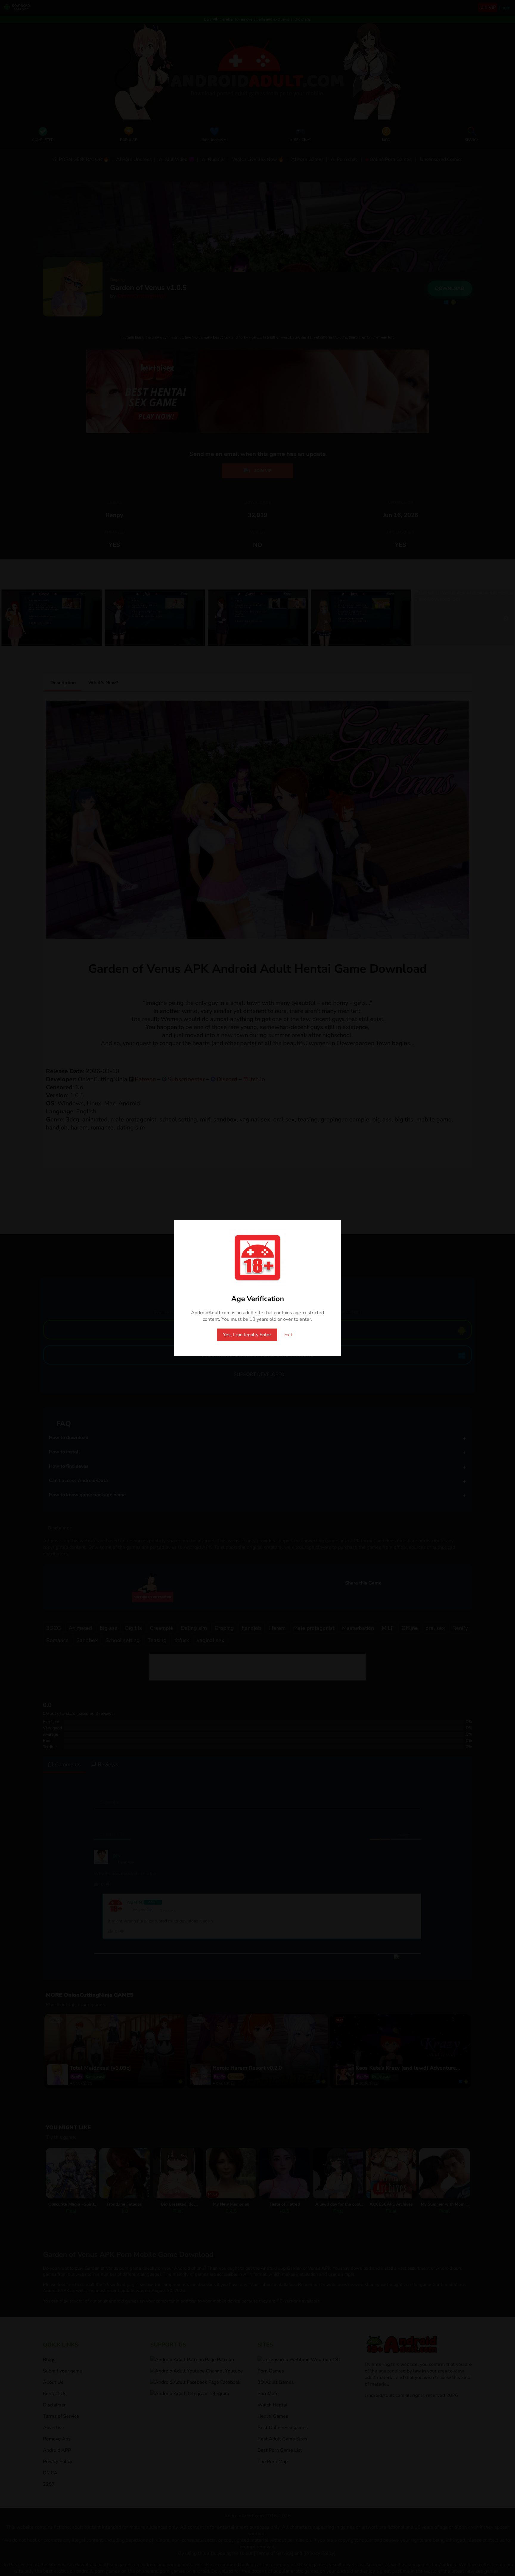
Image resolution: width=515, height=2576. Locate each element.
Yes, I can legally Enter (247, 1335)
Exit (288, 1335)
